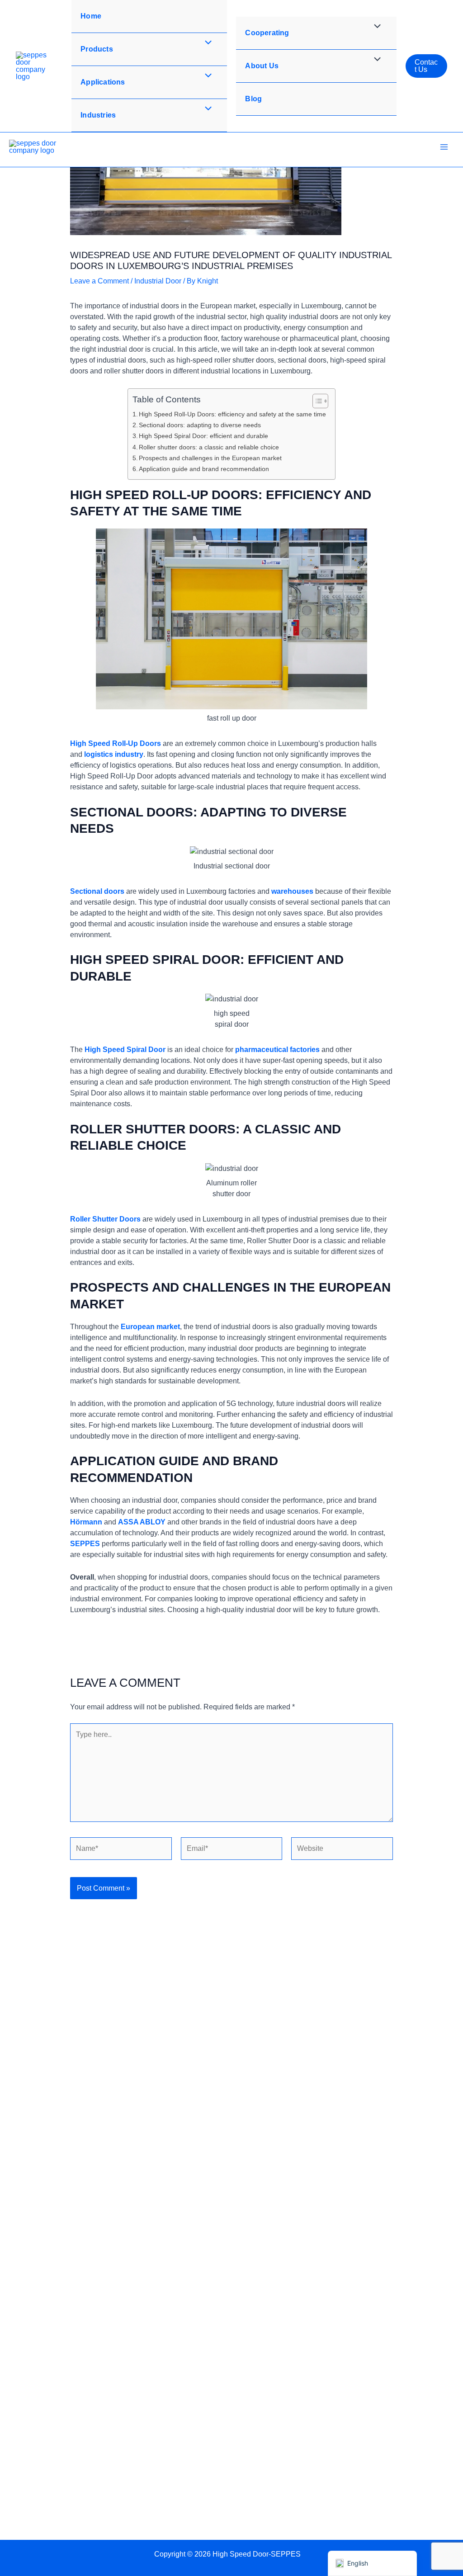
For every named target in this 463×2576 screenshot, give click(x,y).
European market (150, 1327)
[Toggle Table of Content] (316, 401)
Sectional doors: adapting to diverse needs (200, 425)
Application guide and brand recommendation (204, 469)
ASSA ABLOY (142, 1522)
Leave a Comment (99, 281)
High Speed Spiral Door (125, 1050)
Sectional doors (97, 891)
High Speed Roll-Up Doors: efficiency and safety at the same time (232, 414)
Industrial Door (158, 281)
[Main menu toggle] (444, 147)
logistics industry (114, 754)
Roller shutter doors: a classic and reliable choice (209, 447)
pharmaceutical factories (277, 1050)
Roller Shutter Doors (105, 1219)
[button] (426, 66)
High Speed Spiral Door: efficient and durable (203, 436)
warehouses (292, 891)
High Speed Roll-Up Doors (116, 743)
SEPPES (85, 1544)
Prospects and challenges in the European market (210, 458)
